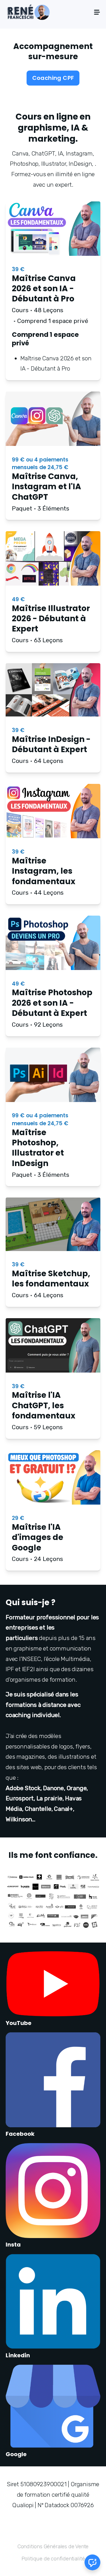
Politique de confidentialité (53, 2559)
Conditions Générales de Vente (53, 2546)
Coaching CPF (53, 78)
